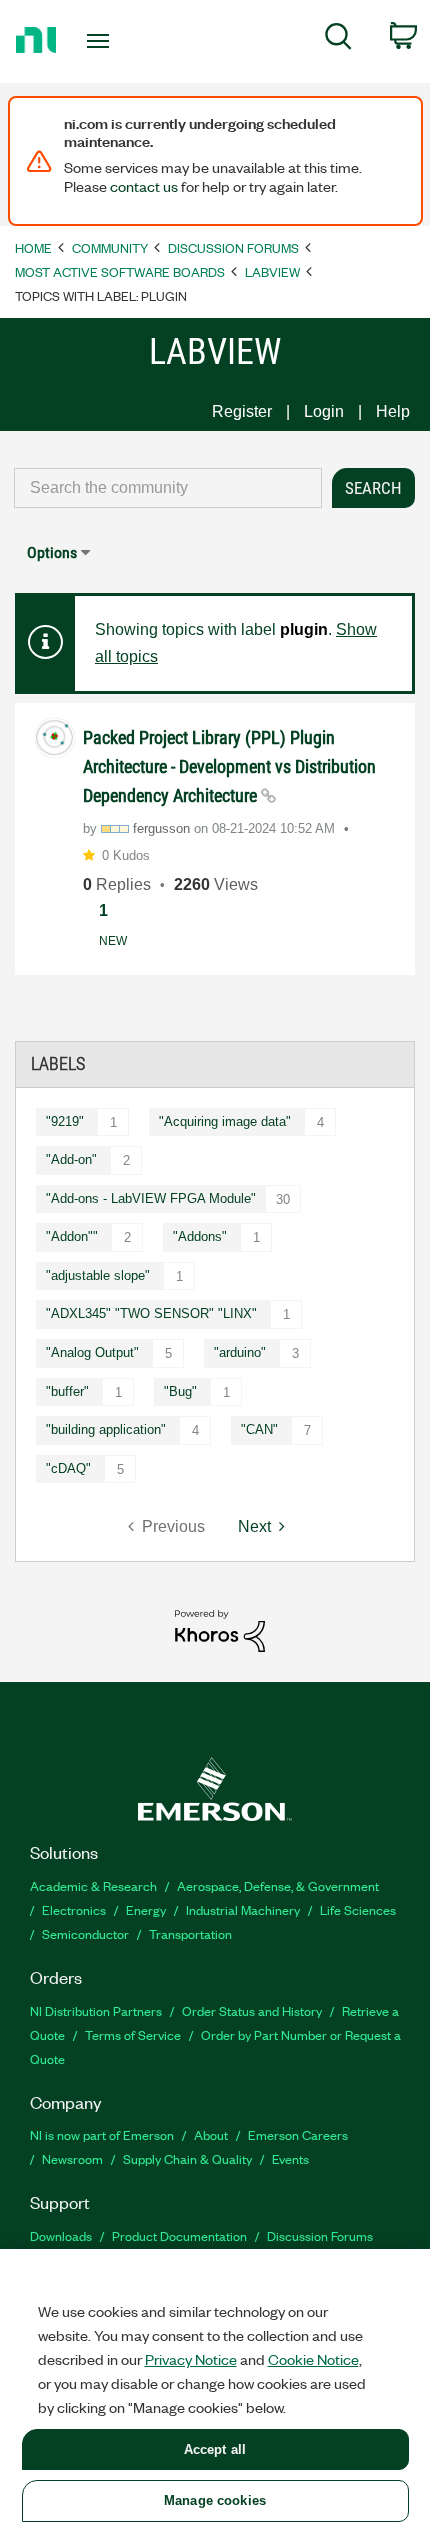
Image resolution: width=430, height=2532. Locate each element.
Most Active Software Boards (120, 271)
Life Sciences (358, 1909)
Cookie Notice (313, 2359)
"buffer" (67, 1391)
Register (242, 411)
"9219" (65, 1121)
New (113, 941)
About (211, 2134)
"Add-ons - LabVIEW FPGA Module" (151, 1198)
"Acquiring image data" (225, 1121)
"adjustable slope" (98, 1275)
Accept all (215, 2449)
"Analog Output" (92, 1352)
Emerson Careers (298, 2134)
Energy (146, 1909)
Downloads (61, 2235)
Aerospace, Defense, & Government (278, 1885)
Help (393, 411)
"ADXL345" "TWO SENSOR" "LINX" (151, 1313)
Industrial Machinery (243, 1909)
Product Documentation (179, 2235)
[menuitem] (338, 40)
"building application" (106, 1429)
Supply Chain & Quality (187, 2158)
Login (324, 411)
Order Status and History (252, 2010)
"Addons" (200, 1236)
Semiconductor (85, 1933)
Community (110, 247)
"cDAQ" (68, 1468)
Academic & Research (93, 1885)
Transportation (190, 1933)
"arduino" (240, 1352)
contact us (144, 186)
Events (290, 2158)
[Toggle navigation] (103, 41)
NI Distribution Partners (96, 2010)
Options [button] (52, 552)
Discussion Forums (233, 247)
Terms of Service (133, 2034)
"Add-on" (71, 1159)
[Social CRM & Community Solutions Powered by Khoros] (220, 1629)
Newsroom (72, 2158)
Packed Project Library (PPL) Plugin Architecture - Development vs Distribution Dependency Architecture (229, 766)
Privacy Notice (191, 2359)
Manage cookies (215, 2500)
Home (33, 247)
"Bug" (180, 1391)
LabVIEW (272, 271)
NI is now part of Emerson (102, 2134)
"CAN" (259, 1429)
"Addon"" (72, 1236)
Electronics (74, 1909)
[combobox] (168, 488)
